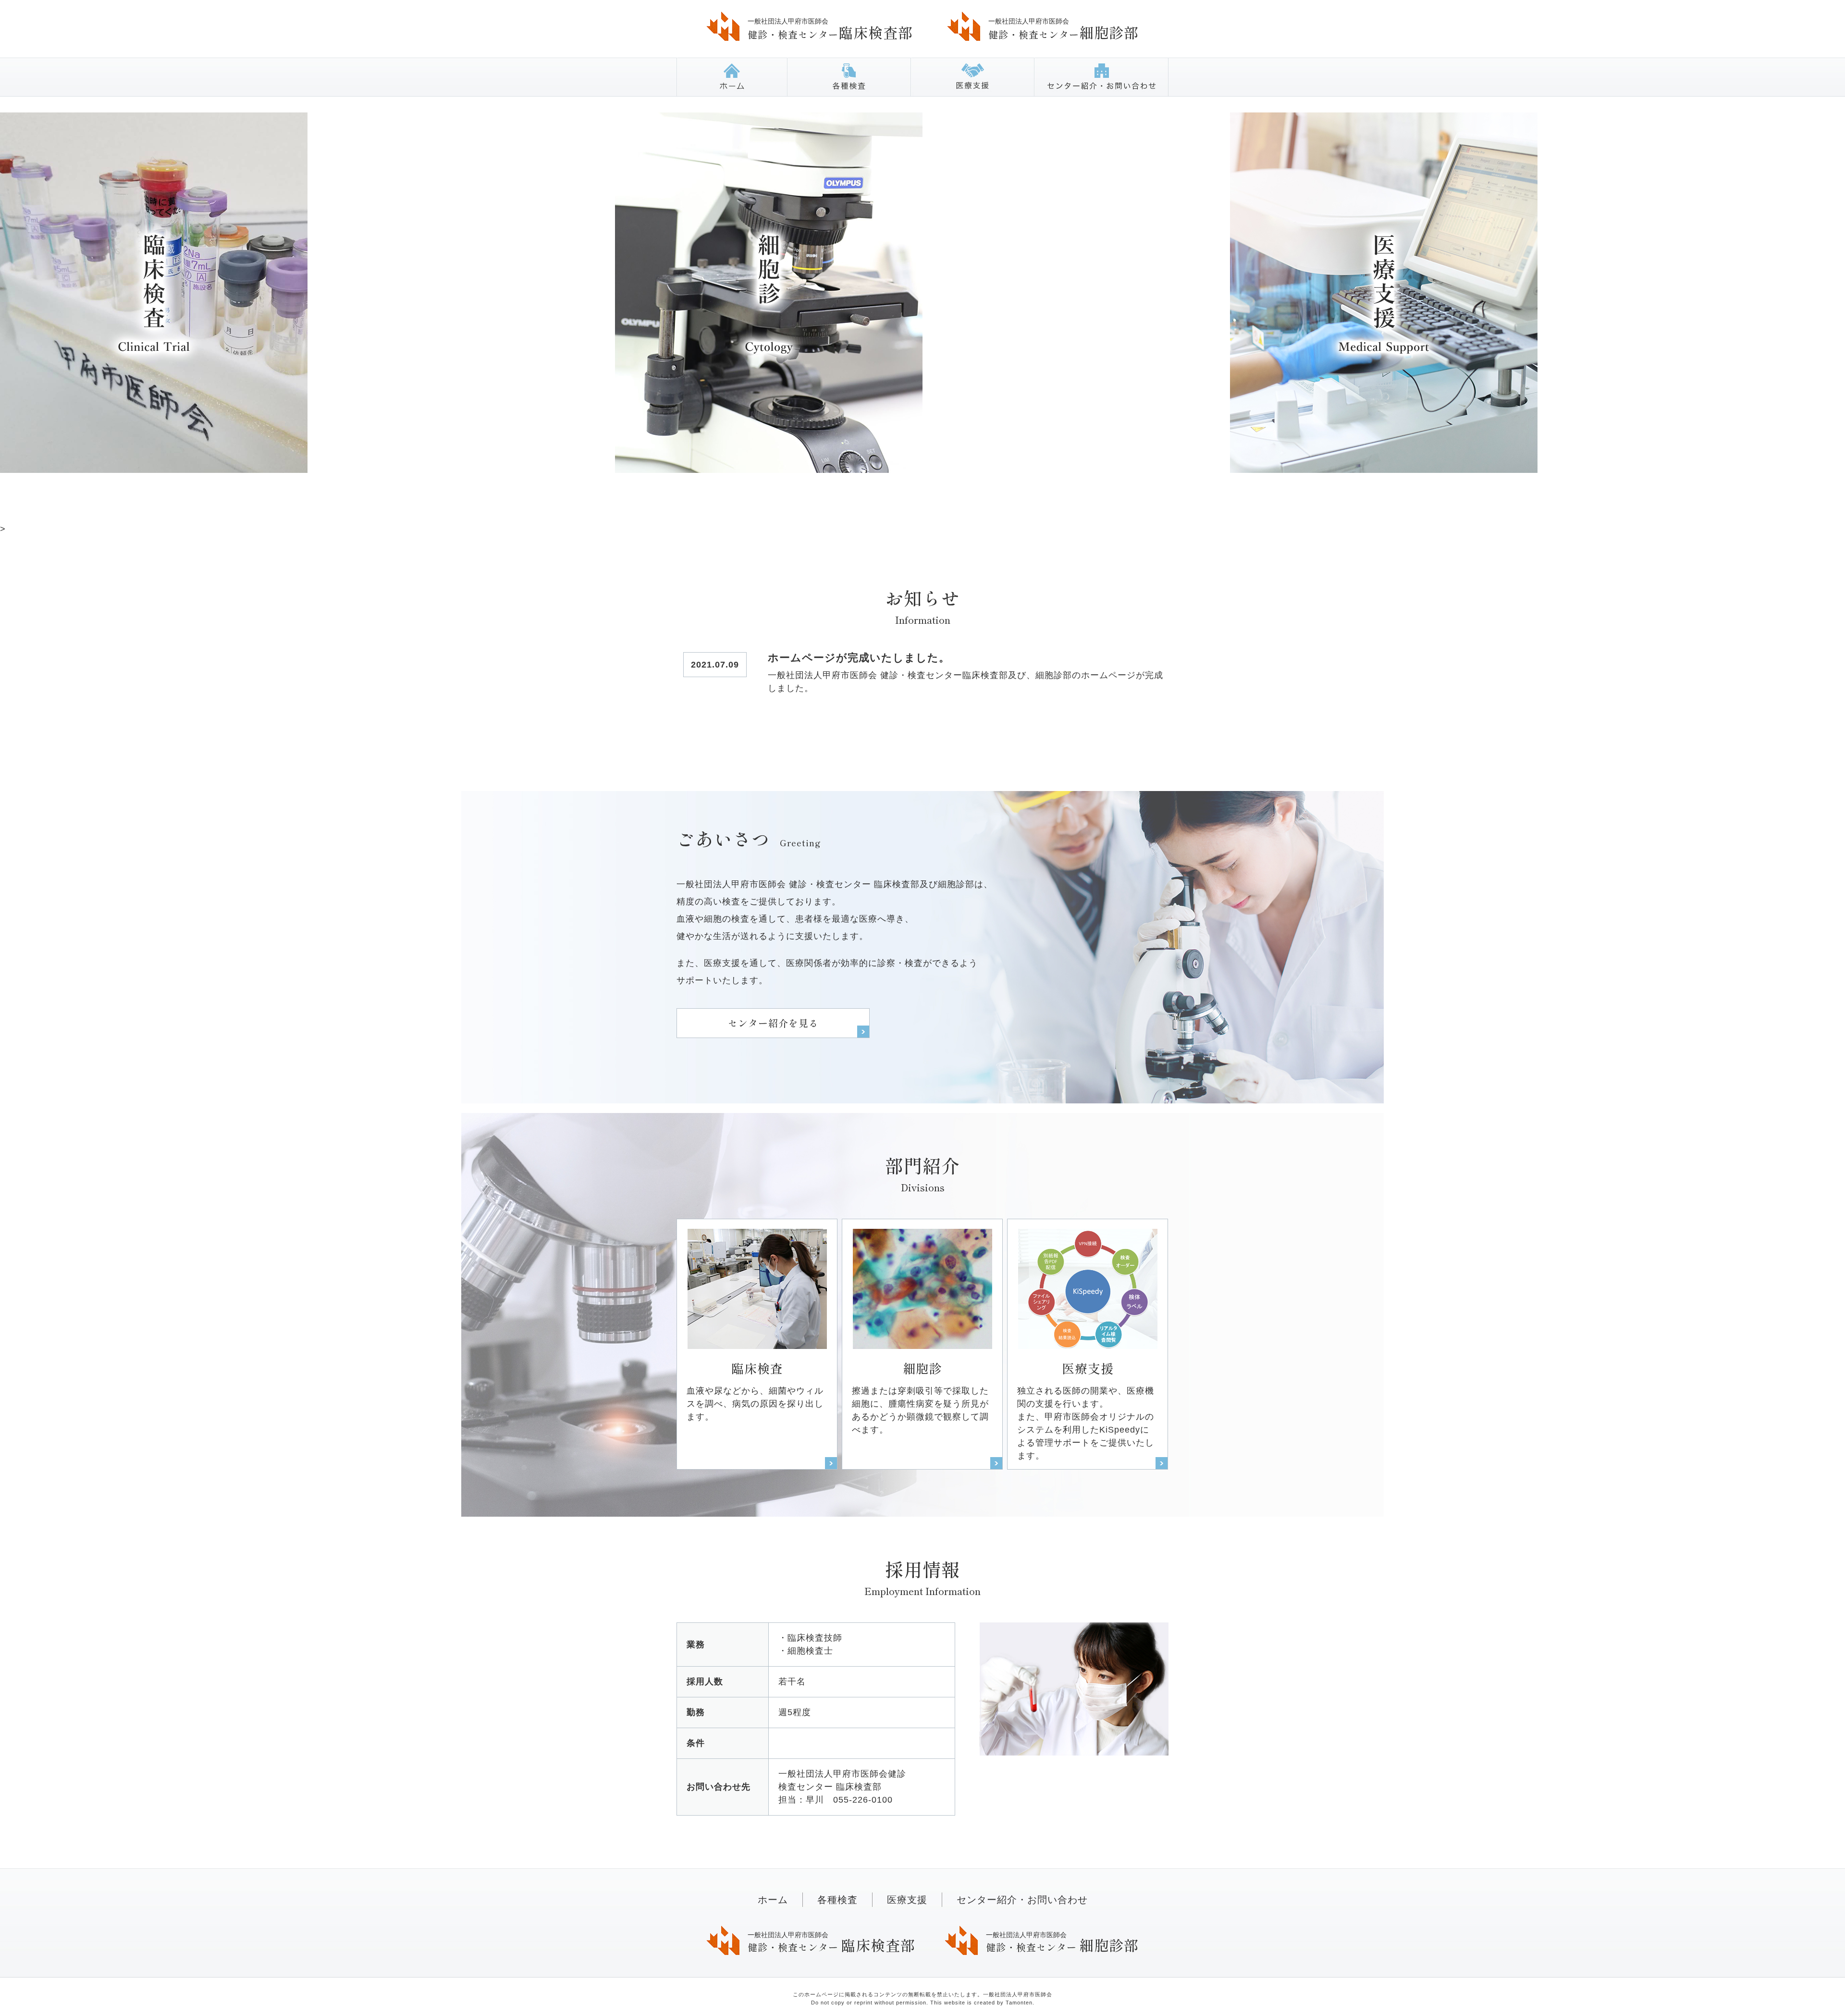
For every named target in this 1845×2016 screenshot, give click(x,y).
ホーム (732, 77)
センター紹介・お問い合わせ (1101, 77)
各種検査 (849, 77)
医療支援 (972, 77)
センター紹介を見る (773, 1023)
